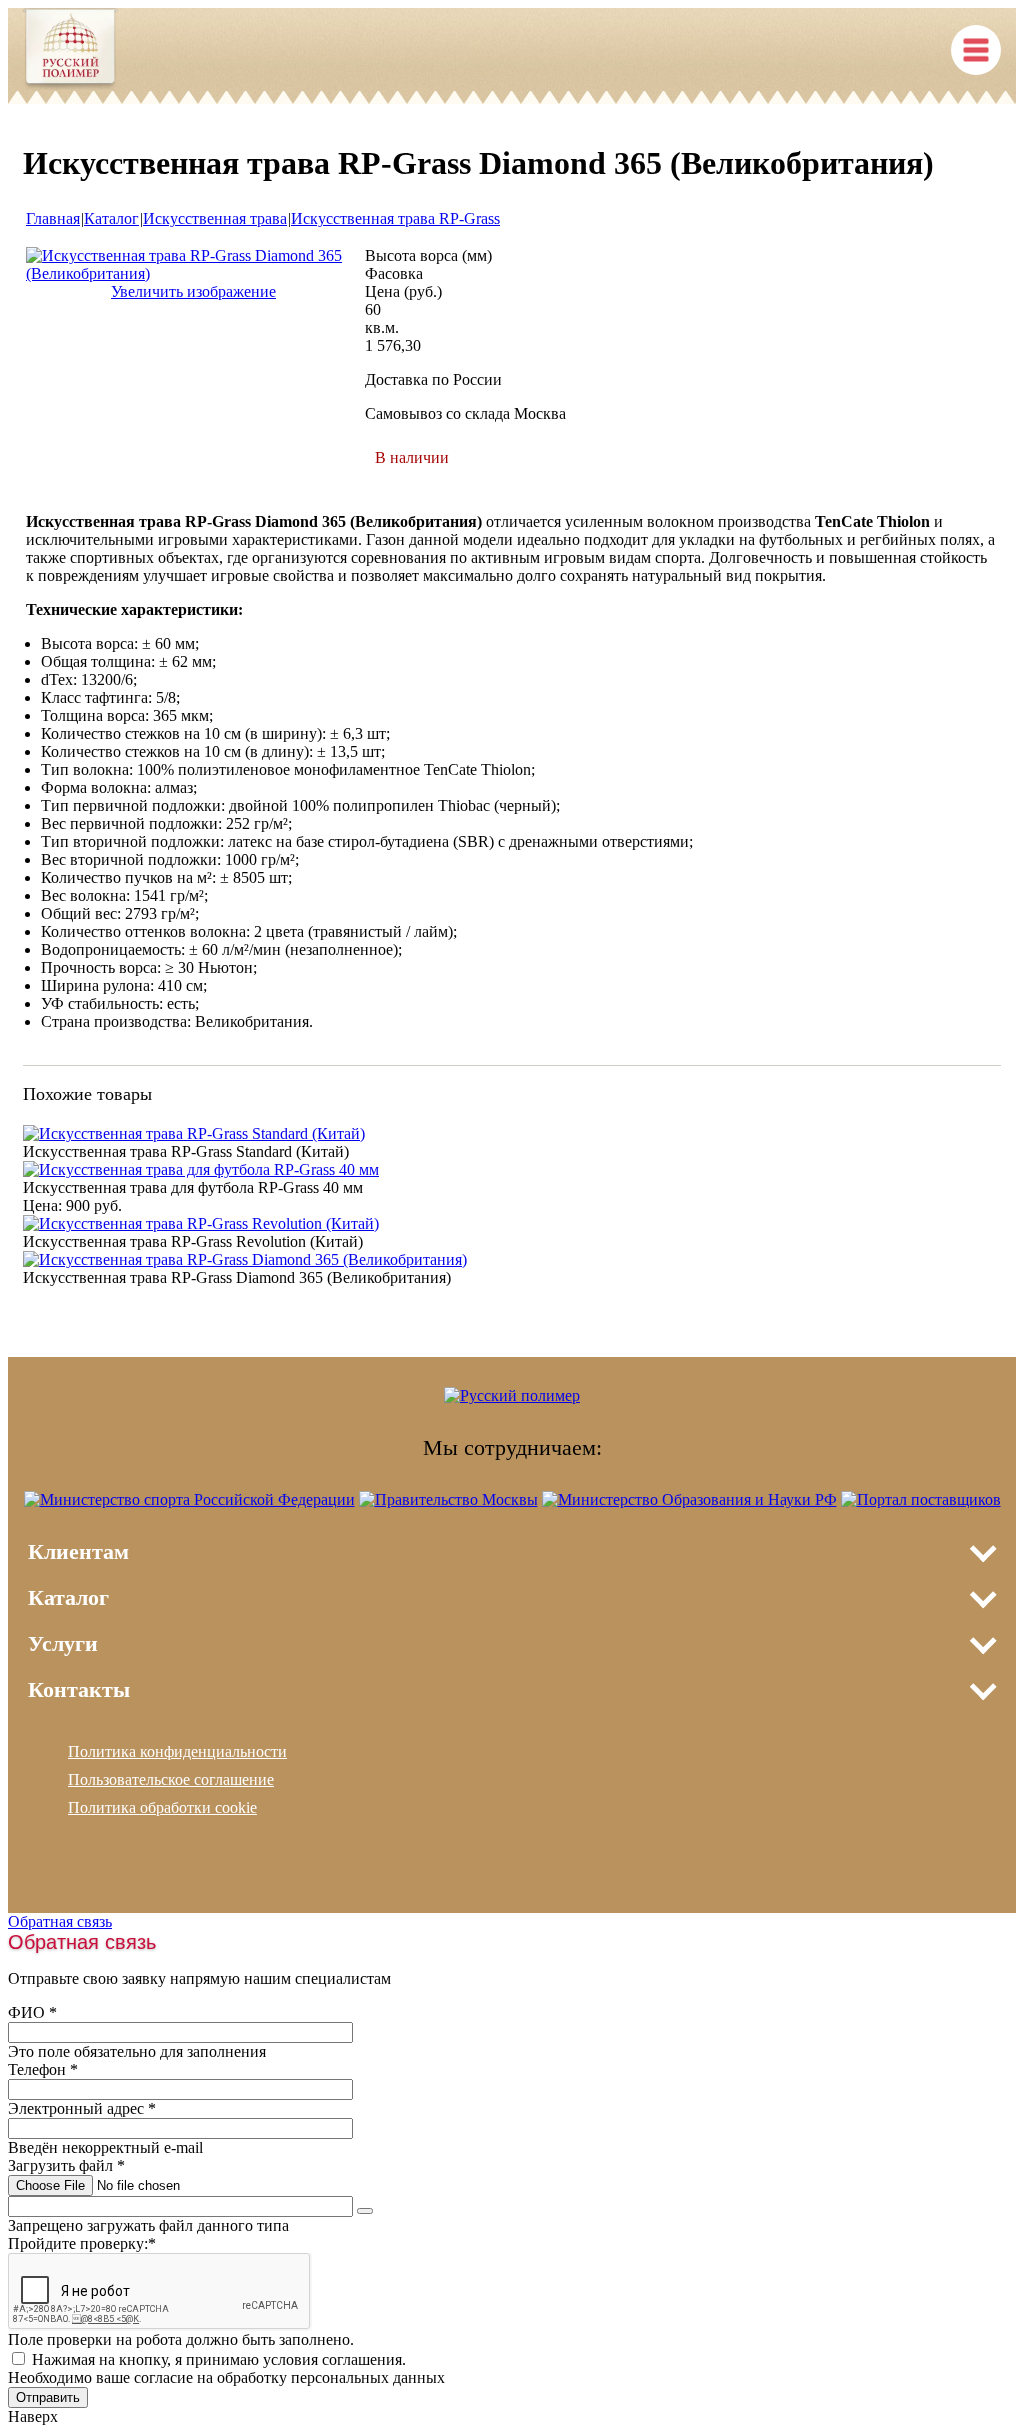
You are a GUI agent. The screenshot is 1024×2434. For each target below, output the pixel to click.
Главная (53, 218)
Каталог (111, 218)
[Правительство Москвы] (448, 1499)
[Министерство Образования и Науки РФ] (689, 1499)
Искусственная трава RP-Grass (395, 218)
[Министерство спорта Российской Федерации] (189, 1499)
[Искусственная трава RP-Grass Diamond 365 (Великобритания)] (193, 273)
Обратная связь (60, 1921)
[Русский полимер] (70, 51)
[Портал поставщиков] (921, 1499)
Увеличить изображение (193, 291)
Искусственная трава (215, 218)
